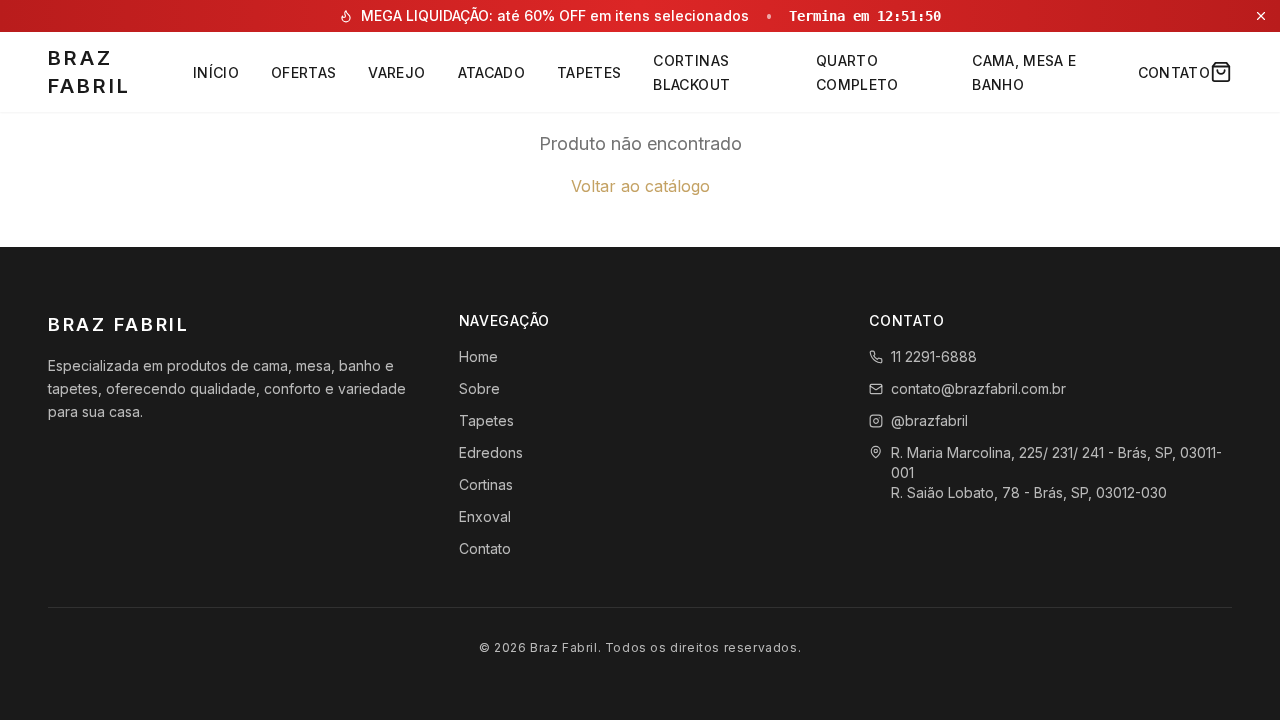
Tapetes (589, 72)
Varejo (396, 72)
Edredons (491, 452)
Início (216, 72)
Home (478, 356)
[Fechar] (1261, 16)
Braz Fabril (89, 72)
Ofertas (303, 72)
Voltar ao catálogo (640, 186)
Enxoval (485, 516)
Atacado (491, 72)
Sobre (479, 388)
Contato (1174, 72)
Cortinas (486, 484)
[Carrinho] (1221, 72)
